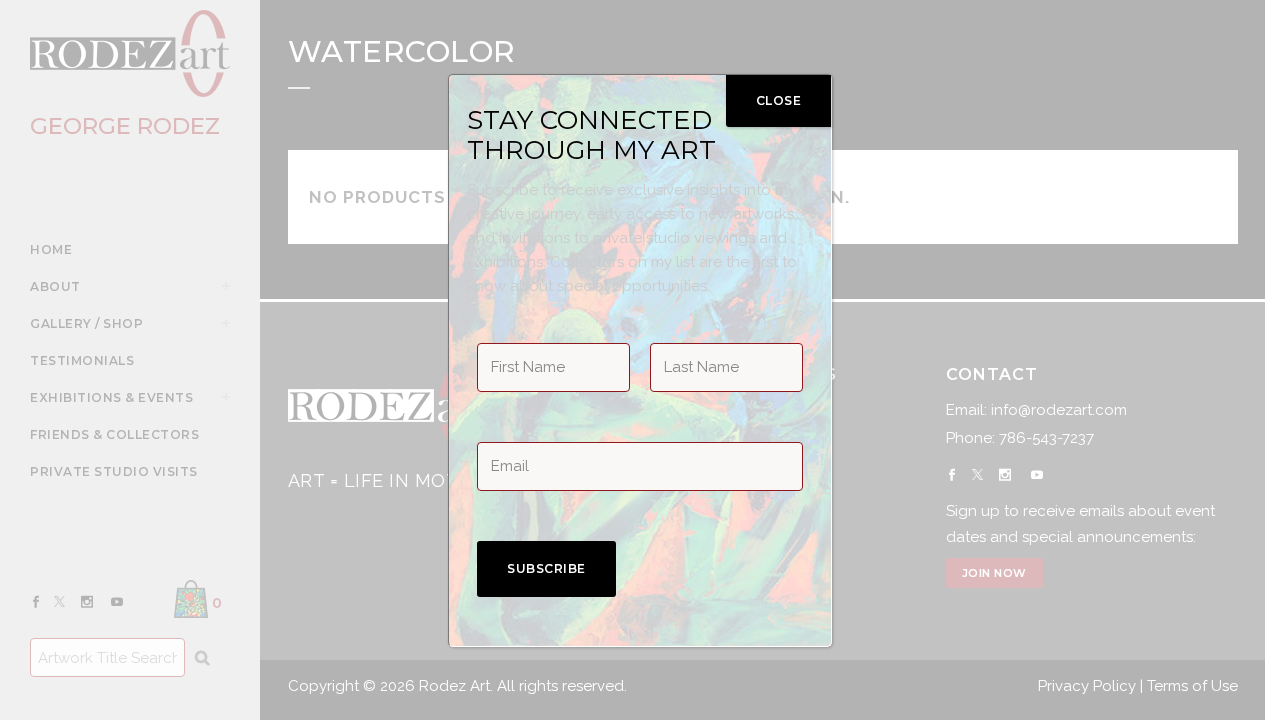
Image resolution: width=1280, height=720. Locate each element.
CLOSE (779, 100)
